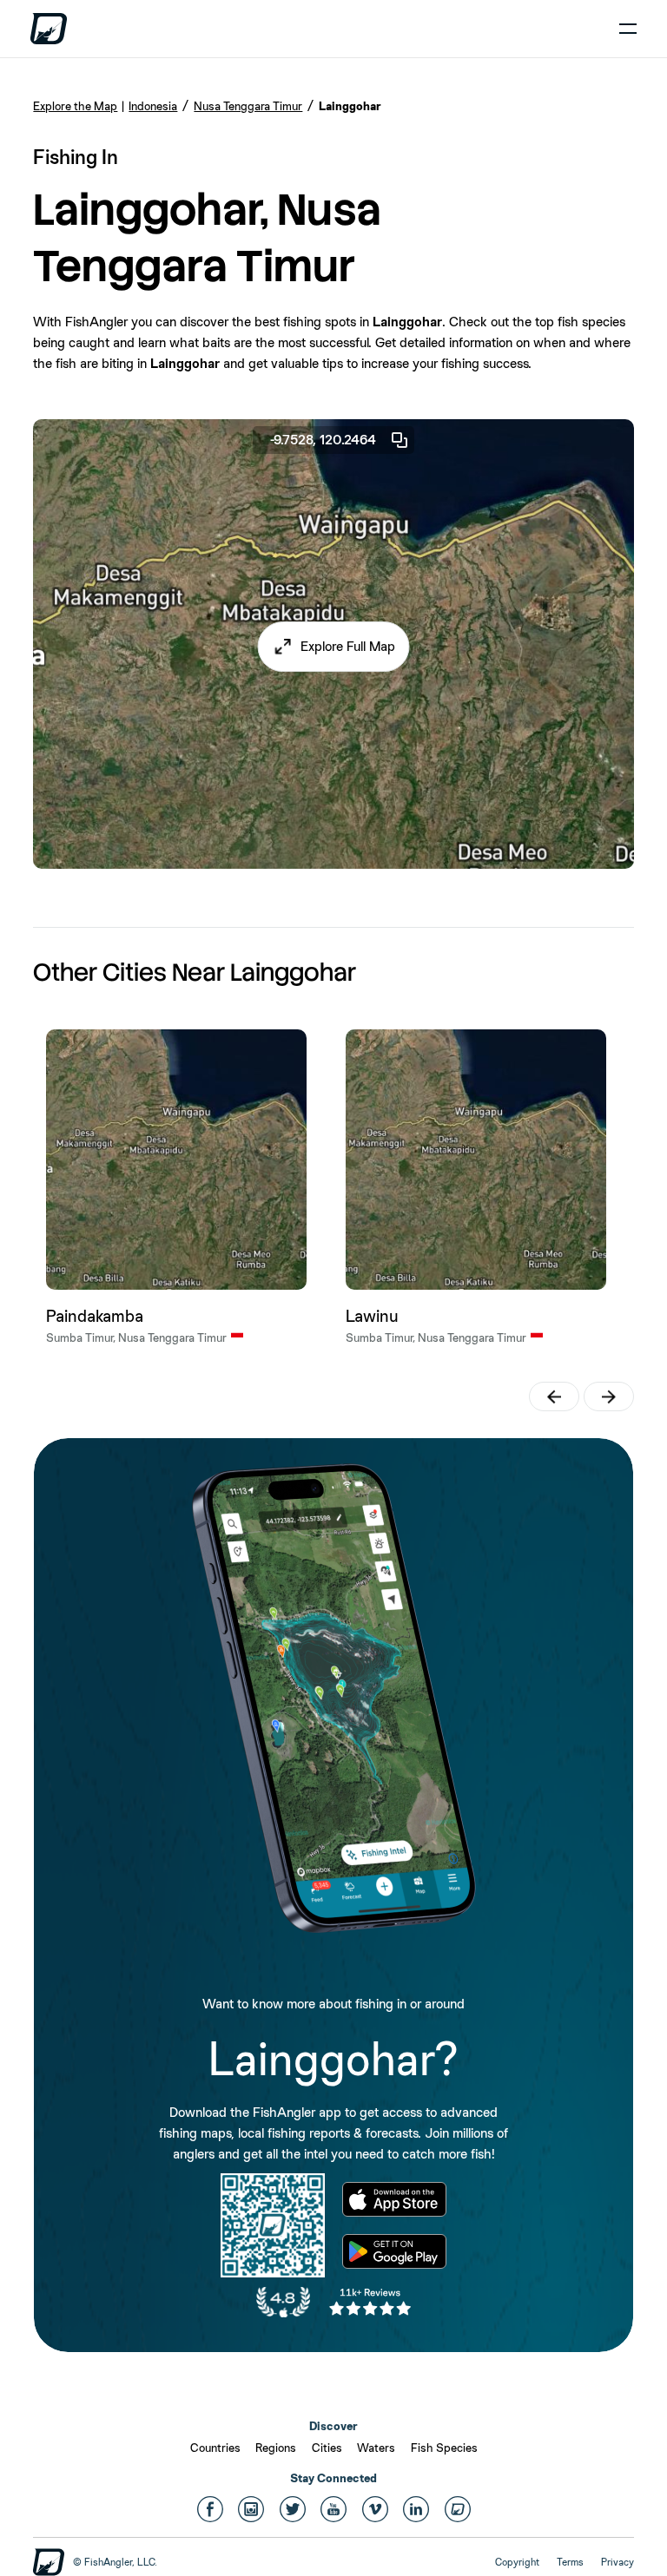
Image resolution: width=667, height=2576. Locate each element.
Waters (376, 2448)
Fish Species (444, 2448)
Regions (276, 2448)
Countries (215, 2448)
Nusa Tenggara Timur (248, 106)
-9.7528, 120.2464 (323, 440)
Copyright (517, 2562)
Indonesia (153, 106)
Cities (327, 2448)
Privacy (617, 2562)
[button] (334, 647)
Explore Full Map (348, 646)
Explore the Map (75, 106)
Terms (570, 2562)
